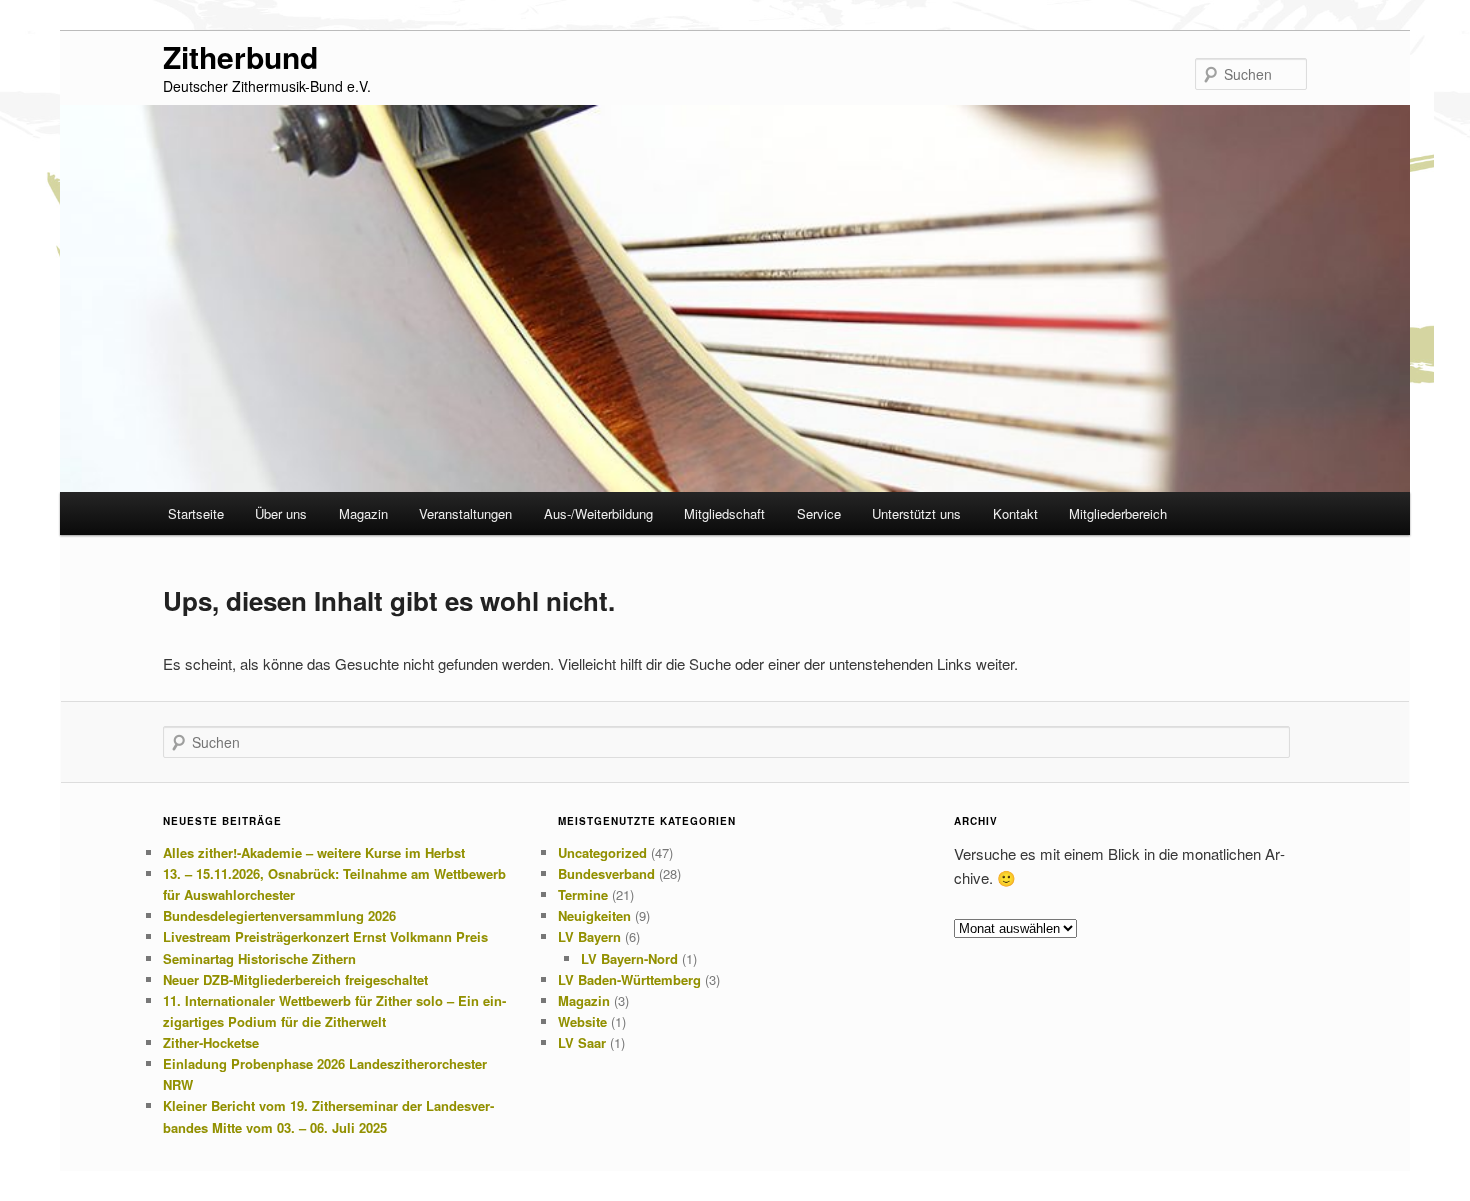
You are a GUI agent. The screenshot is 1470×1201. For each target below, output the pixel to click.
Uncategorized (602, 852)
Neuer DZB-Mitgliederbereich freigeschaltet (295, 979)
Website (582, 1021)
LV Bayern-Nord (629, 958)
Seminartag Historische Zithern (259, 958)
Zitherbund (240, 56)
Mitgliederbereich (1118, 513)
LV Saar (582, 1042)
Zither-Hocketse (211, 1042)
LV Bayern (589, 936)
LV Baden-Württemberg (629, 979)
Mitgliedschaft (724, 513)
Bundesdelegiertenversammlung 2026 (279, 915)
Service (819, 513)
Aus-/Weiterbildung (598, 513)
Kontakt (1015, 513)
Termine (583, 894)
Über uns (281, 513)
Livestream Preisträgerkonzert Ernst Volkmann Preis (325, 936)
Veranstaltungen (465, 513)
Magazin (363, 513)
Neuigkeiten (594, 915)
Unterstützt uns (916, 513)
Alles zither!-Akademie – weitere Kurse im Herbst (314, 852)
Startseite (196, 513)
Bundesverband (606, 873)
